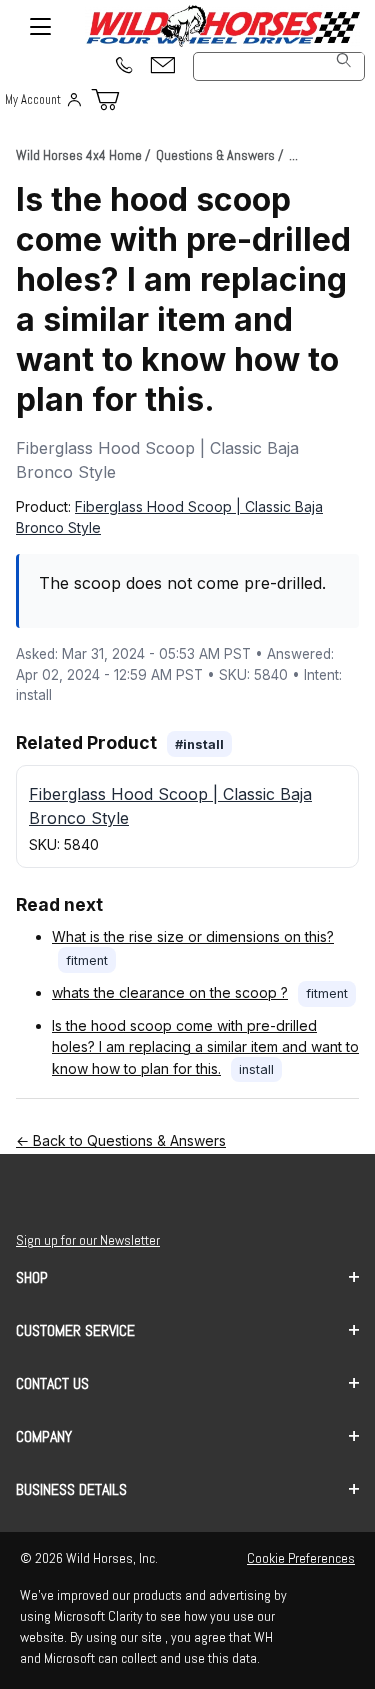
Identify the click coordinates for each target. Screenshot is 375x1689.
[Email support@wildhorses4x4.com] (163, 66)
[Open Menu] (40, 26)
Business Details (71, 1489)
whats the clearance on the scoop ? (170, 992)
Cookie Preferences (301, 1558)
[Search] (344, 60)
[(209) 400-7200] (123, 67)
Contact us (52, 1383)
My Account (33, 100)
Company (44, 1436)
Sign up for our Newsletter (88, 1240)
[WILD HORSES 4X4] (222, 26)
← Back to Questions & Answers (121, 1140)
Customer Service (75, 1330)
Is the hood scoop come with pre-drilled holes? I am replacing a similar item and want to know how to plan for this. (205, 1047)
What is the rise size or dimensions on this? (193, 936)
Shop (32, 1277)
